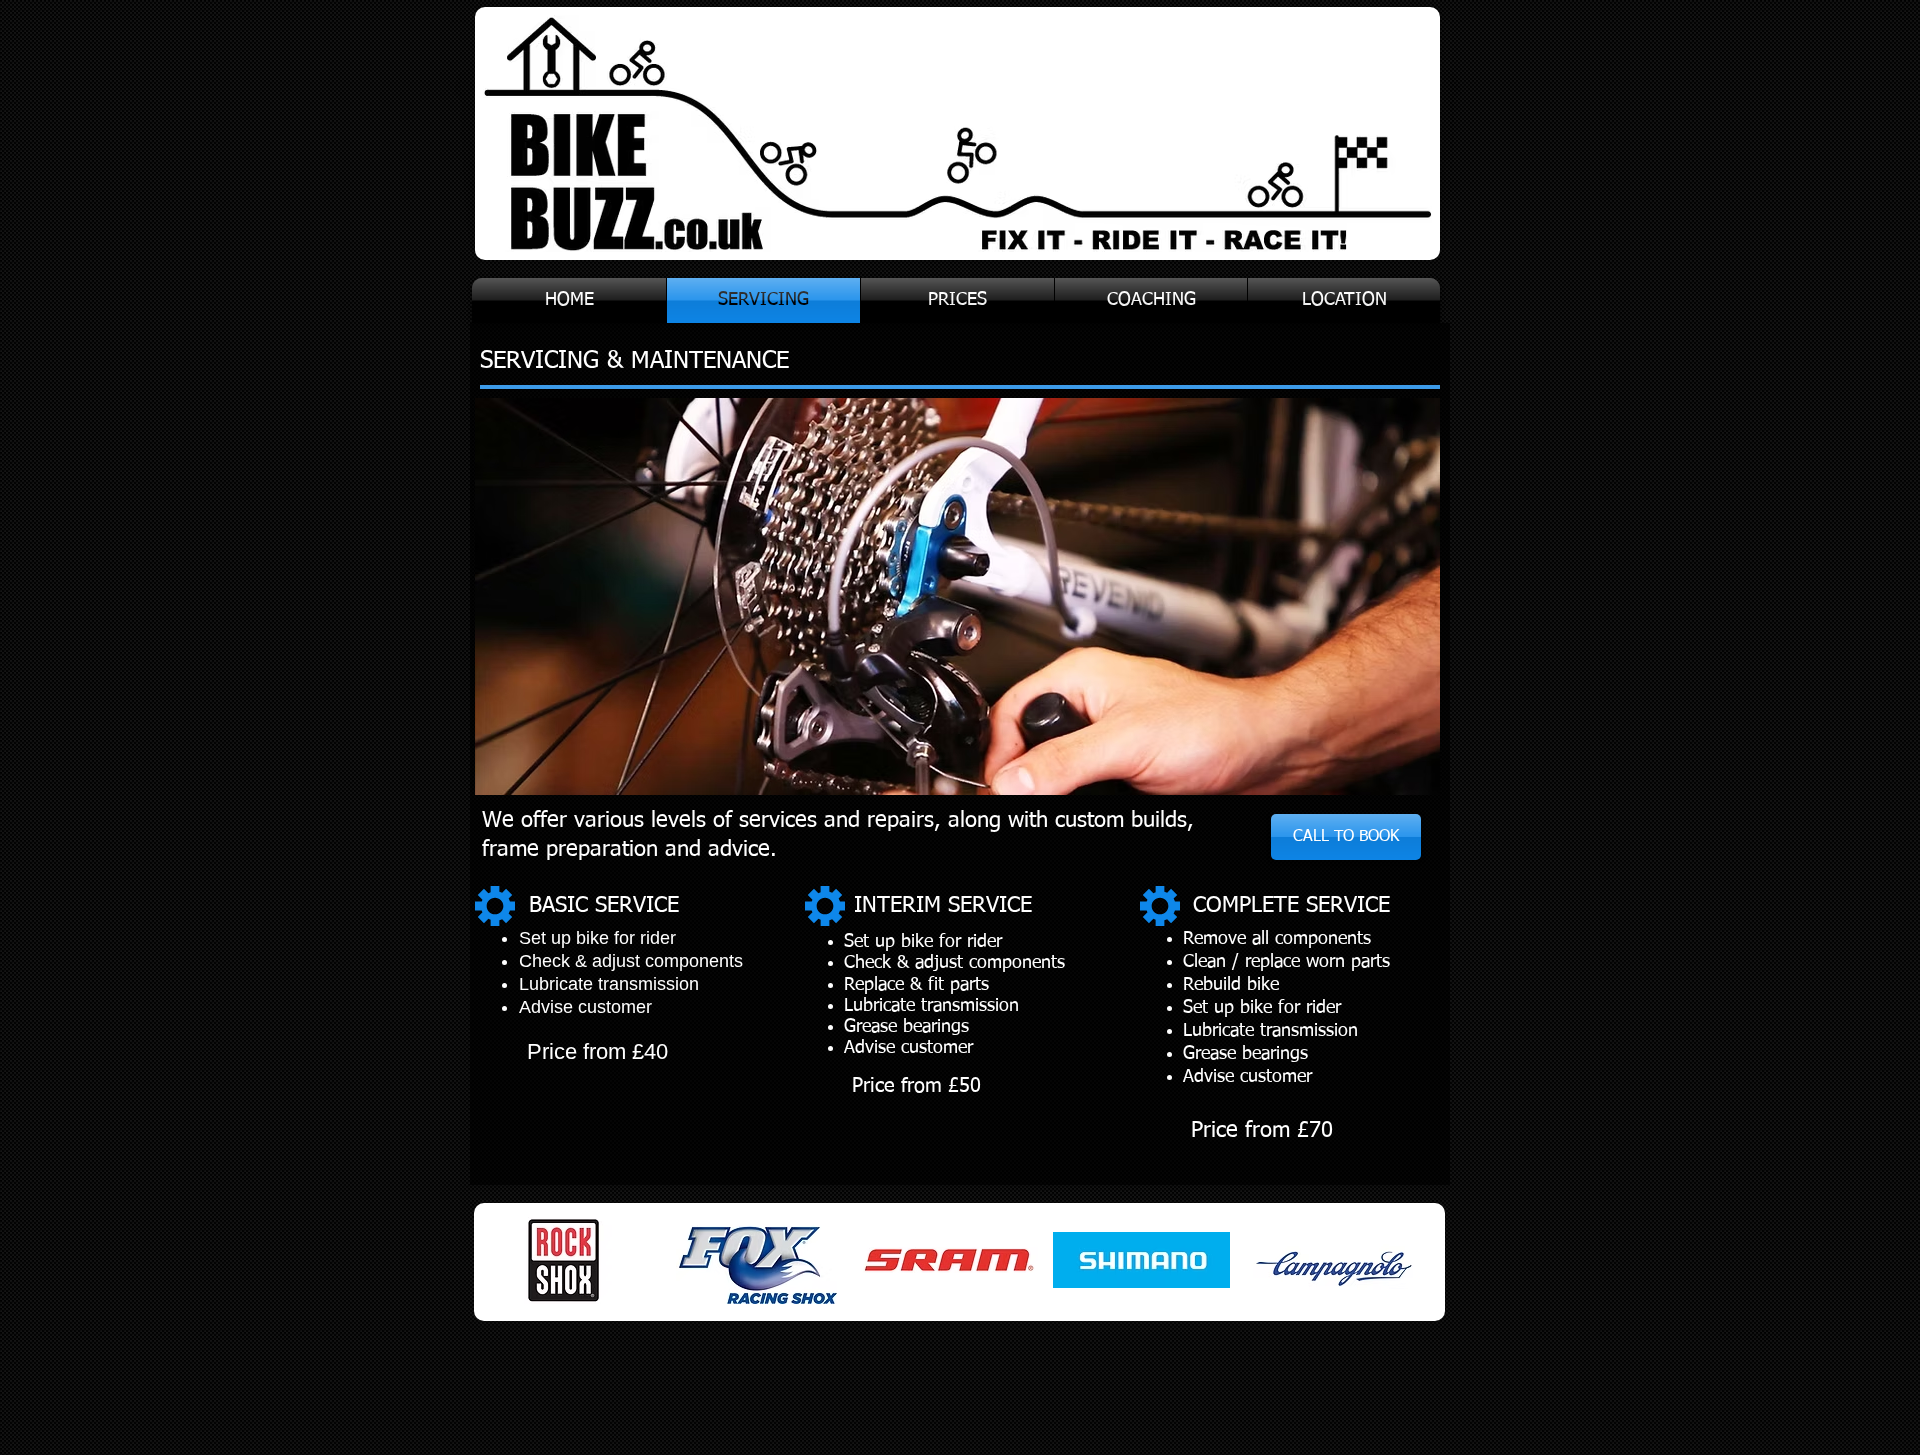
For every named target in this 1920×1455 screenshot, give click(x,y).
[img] (564, 1260)
